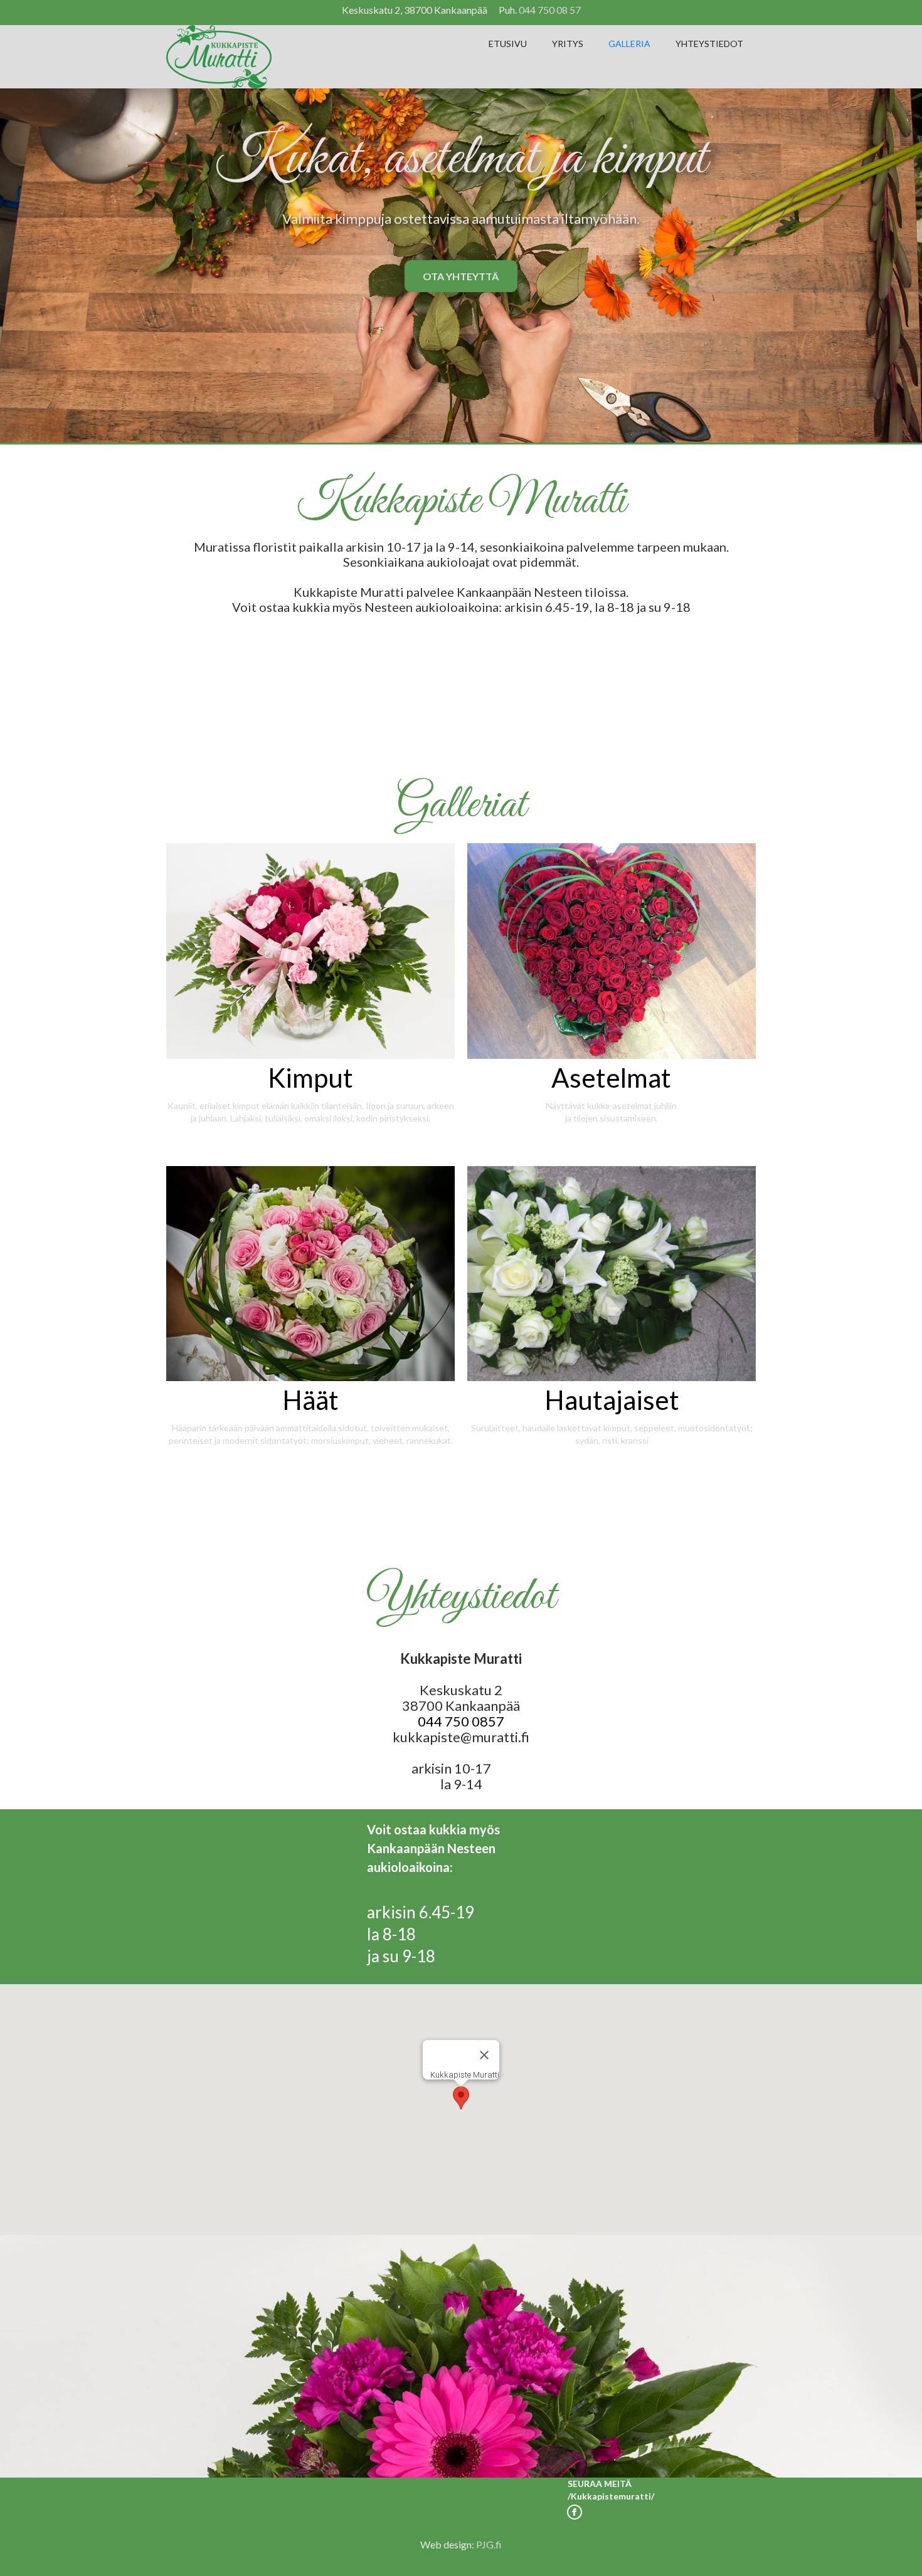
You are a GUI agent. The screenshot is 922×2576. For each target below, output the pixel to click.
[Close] (484, 2055)
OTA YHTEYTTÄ (461, 276)
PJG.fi (489, 2544)
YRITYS (568, 44)
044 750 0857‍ (461, 1721)
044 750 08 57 (550, 10)
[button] (461, 2098)
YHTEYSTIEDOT (709, 44)
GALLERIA (629, 44)
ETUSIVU (508, 44)
